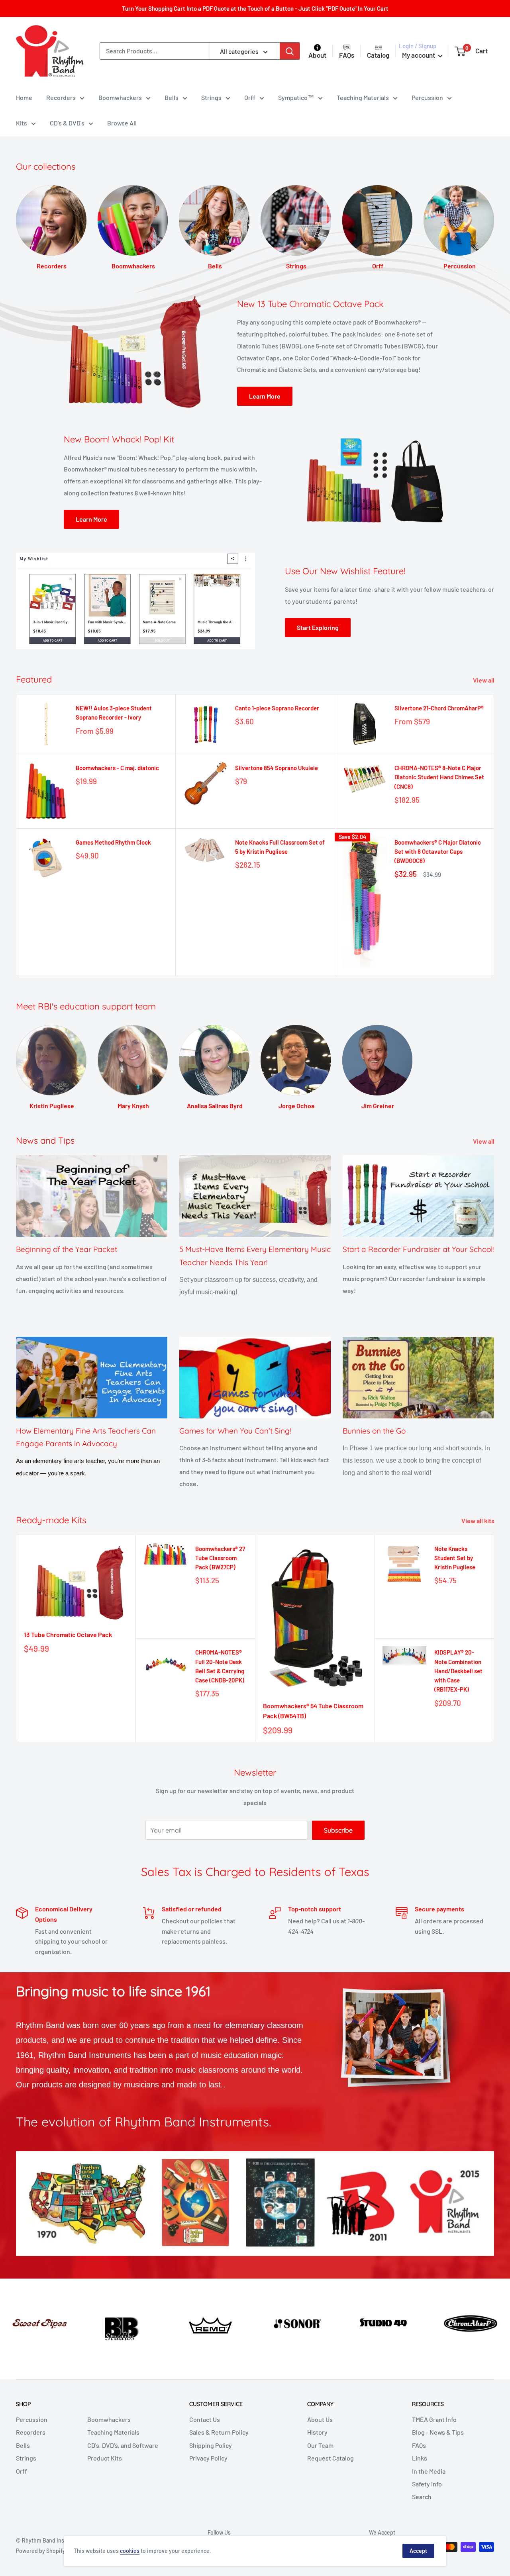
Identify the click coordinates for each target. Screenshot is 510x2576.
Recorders (61, 97)
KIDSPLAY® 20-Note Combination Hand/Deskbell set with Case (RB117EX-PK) (458, 1671)
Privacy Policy (208, 2458)
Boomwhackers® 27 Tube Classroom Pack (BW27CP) (220, 1558)
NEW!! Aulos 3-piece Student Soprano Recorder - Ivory (114, 713)
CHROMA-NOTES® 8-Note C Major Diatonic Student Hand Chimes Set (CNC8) (439, 777)
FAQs (419, 2445)
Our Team (320, 2445)
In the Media (429, 2471)
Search (422, 2497)
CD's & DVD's (67, 123)
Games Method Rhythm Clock (113, 842)
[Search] (290, 51)
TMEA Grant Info (434, 2419)
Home (24, 97)
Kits (22, 123)
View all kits (479, 1521)
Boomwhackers (120, 97)
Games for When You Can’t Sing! (235, 1431)
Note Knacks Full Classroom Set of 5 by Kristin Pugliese (280, 847)
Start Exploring (318, 627)
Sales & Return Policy (219, 2432)
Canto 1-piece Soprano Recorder (277, 708)
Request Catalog (331, 2458)
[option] (43, 2321)
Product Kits (105, 2458)
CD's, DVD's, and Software (123, 2445)
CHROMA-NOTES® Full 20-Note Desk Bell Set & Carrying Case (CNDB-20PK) (220, 1666)
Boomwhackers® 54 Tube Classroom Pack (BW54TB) (313, 1711)
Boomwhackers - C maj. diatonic (117, 768)
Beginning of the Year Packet (67, 1249)
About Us (320, 2419)
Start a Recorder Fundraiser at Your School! (418, 1249)
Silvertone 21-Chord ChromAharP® (439, 708)
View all (484, 680)
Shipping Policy (211, 2445)
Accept (418, 2551)
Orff (250, 97)
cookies (130, 2551)
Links (420, 2458)
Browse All (122, 123)
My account (419, 55)
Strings (211, 97)
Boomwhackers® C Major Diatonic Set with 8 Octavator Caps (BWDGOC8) (438, 852)
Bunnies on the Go (374, 1431)
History (317, 2432)
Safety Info (427, 2484)
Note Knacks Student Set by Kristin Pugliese (455, 1558)
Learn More (265, 396)
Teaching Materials (363, 97)
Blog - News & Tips (438, 2432)
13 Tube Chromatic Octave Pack (68, 1634)
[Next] (494, 220)
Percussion (427, 97)
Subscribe (338, 1830)
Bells (172, 97)
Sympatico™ (296, 97)
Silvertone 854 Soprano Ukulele (277, 768)
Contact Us (205, 2419)
